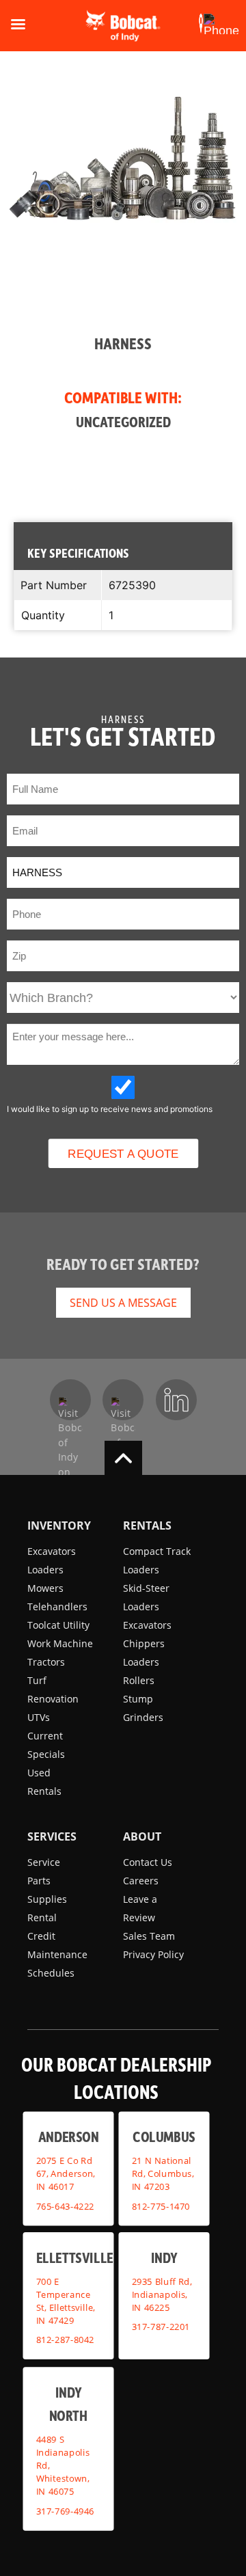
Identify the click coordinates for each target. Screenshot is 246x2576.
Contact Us (148, 1862)
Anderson (68, 2136)
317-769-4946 (66, 2511)
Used (39, 1773)
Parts (39, 1881)
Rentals (44, 1791)
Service (44, 1862)
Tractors (46, 1662)
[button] (201, 24)
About (142, 1836)
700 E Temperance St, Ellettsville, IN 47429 (66, 2301)
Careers (141, 1881)
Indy (164, 2257)
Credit (41, 1936)
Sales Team (149, 1936)
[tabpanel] (123, 263)
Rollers (139, 1680)
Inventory (59, 1526)
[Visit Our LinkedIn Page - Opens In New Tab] (176, 1400)
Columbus (164, 2136)
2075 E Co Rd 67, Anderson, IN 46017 (66, 2173)
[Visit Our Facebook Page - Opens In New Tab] (70, 1400)
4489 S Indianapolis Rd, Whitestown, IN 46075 (63, 2465)
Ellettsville (75, 2257)
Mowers (45, 1588)
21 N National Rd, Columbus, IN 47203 (163, 2173)
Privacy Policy (153, 1954)
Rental (42, 1917)
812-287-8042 (66, 2340)
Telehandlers (57, 1606)
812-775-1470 (161, 2206)
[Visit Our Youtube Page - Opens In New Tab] (123, 1400)
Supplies (47, 1899)
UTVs (39, 1717)
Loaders (45, 1570)
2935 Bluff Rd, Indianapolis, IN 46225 (162, 2294)
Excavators (52, 1551)
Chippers (144, 1643)
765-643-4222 (66, 2206)
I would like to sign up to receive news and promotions (110, 1109)
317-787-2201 (161, 2327)
